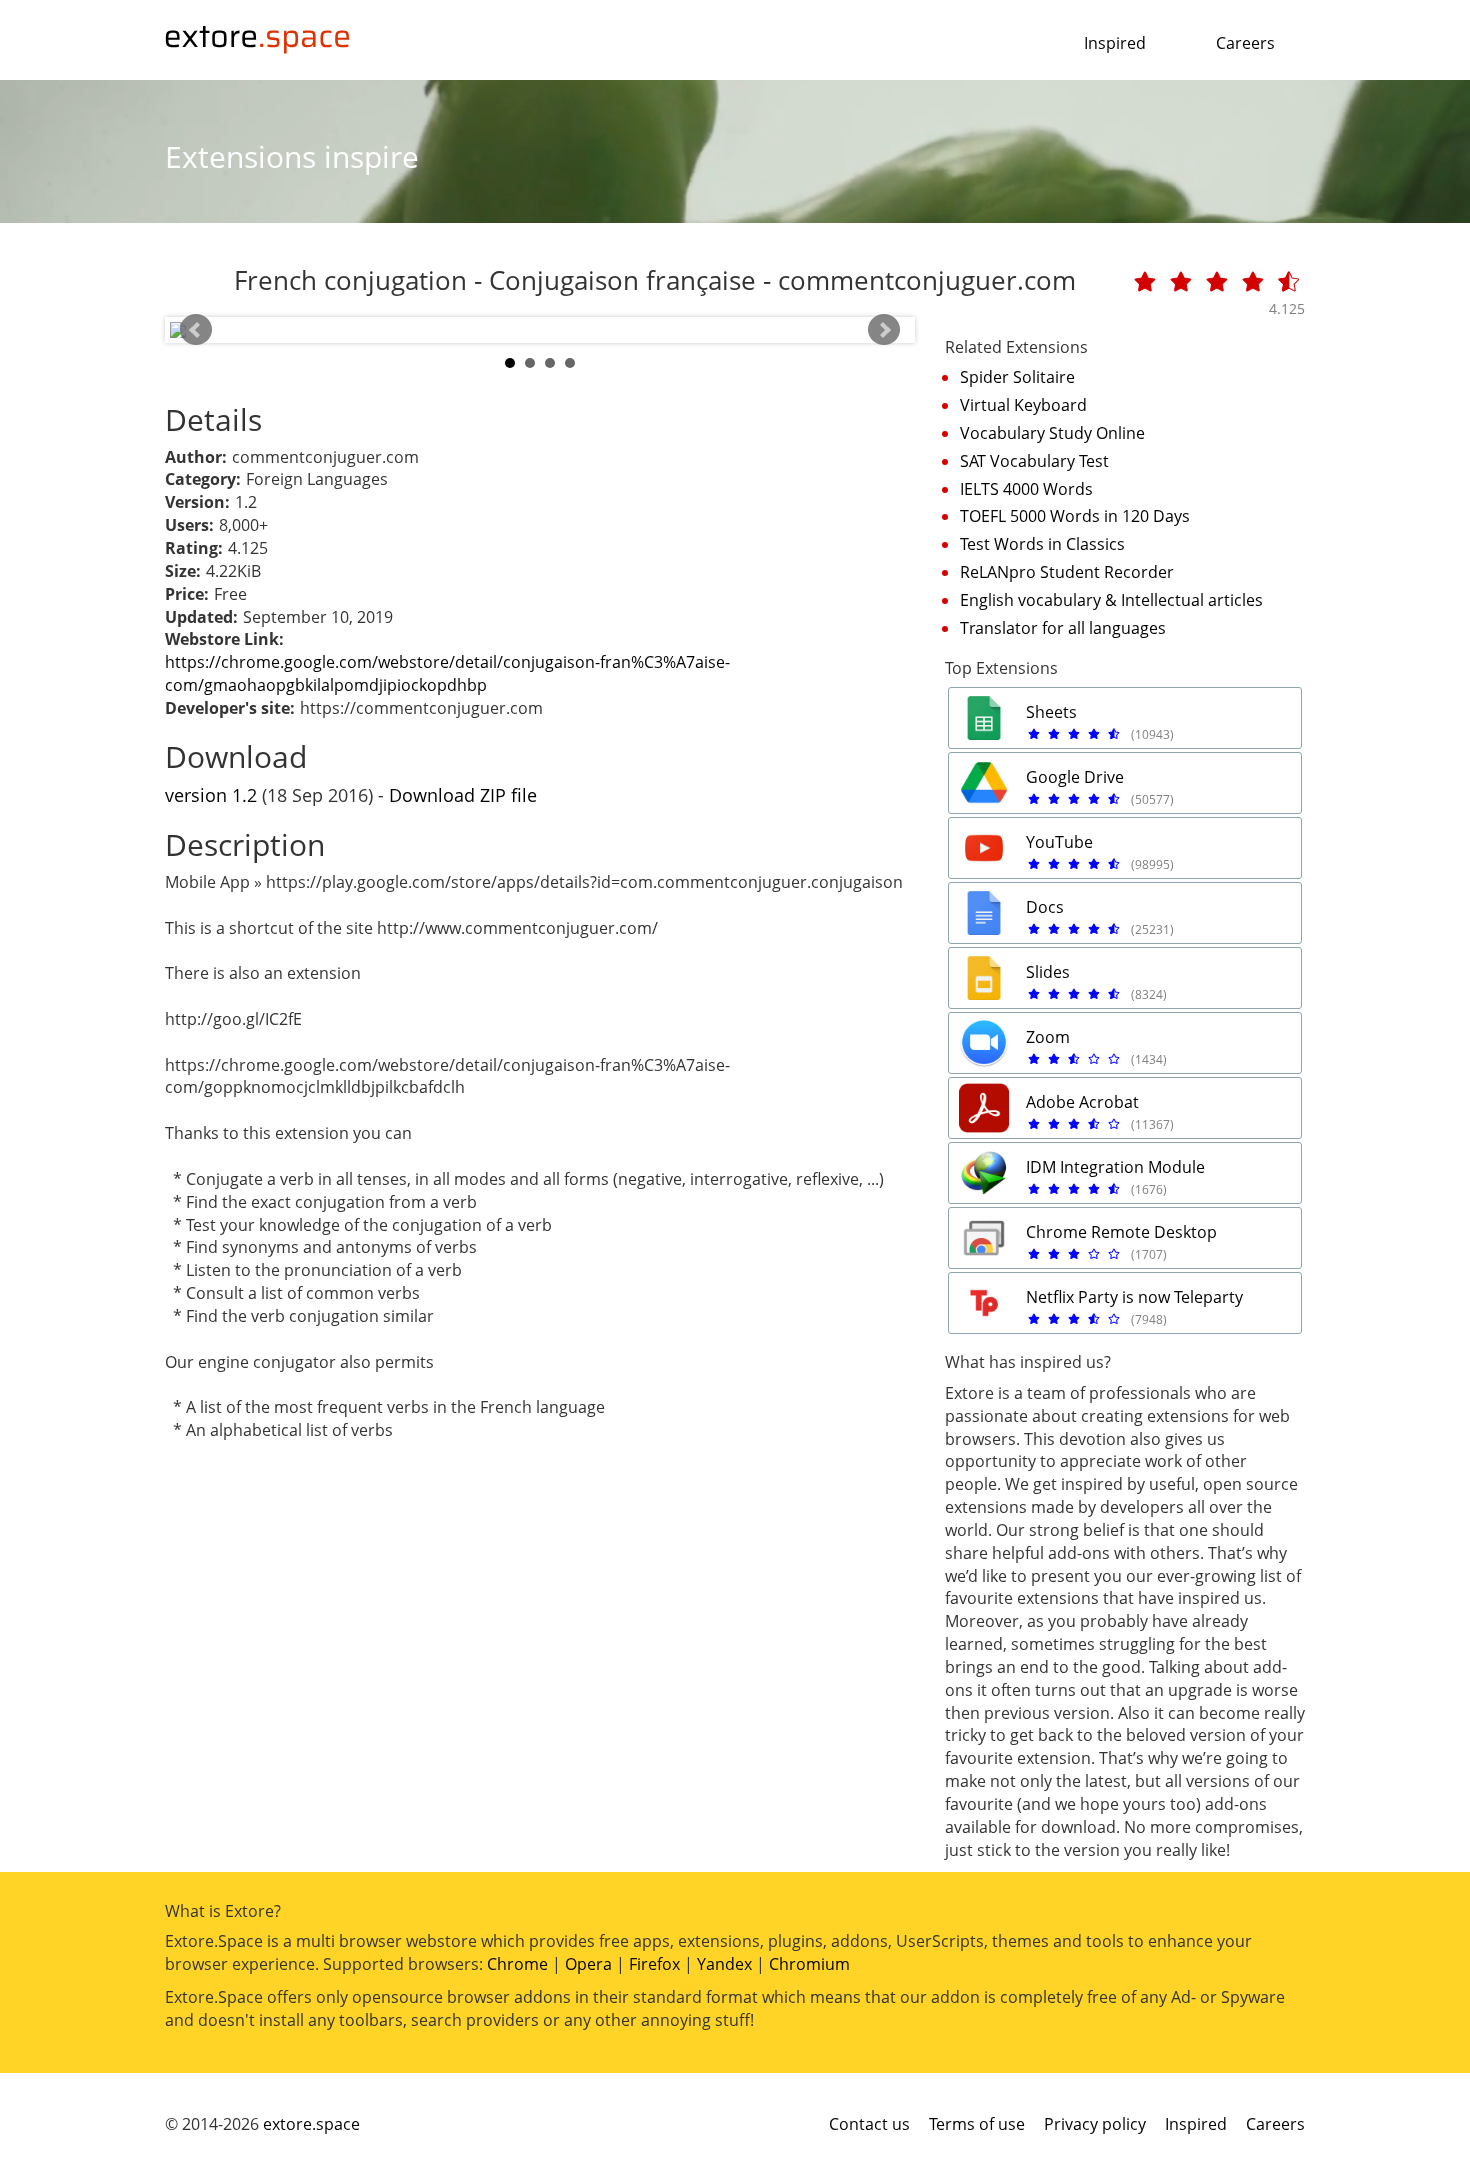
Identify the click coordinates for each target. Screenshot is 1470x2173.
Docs (1045, 907)
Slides (1048, 972)
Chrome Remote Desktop (1121, 1232)
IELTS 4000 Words (1026, 489)
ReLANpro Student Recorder (1067, 572)
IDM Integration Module (1115, 1167)
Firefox (654, 1964)
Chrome (517, 1964)
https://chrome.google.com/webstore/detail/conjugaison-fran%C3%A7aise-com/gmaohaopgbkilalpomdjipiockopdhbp (447, 673)
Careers (1245, 43)
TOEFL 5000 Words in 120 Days (1075, 516)
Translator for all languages (1063, 628)
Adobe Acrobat (1082, 1102)
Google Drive (1075, 777)
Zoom (1048, 1037)
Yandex (724, 1964)
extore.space (311, 2124)
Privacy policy (1095, 2124)
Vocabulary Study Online (1052, 433)
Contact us (869, 2124)
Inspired (1115, 43)
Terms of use (977, 2124)
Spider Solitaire (1017, 377)
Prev (196, 330)
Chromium (809, 1964)
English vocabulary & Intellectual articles (1111, 600)
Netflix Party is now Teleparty (1134, 1297)
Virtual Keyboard (1023, 405)
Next (884, 330)
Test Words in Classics (1042, 544)
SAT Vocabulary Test (1034, 461)
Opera (588, 1964)
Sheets (1051, 712)
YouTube (1059, 842)
